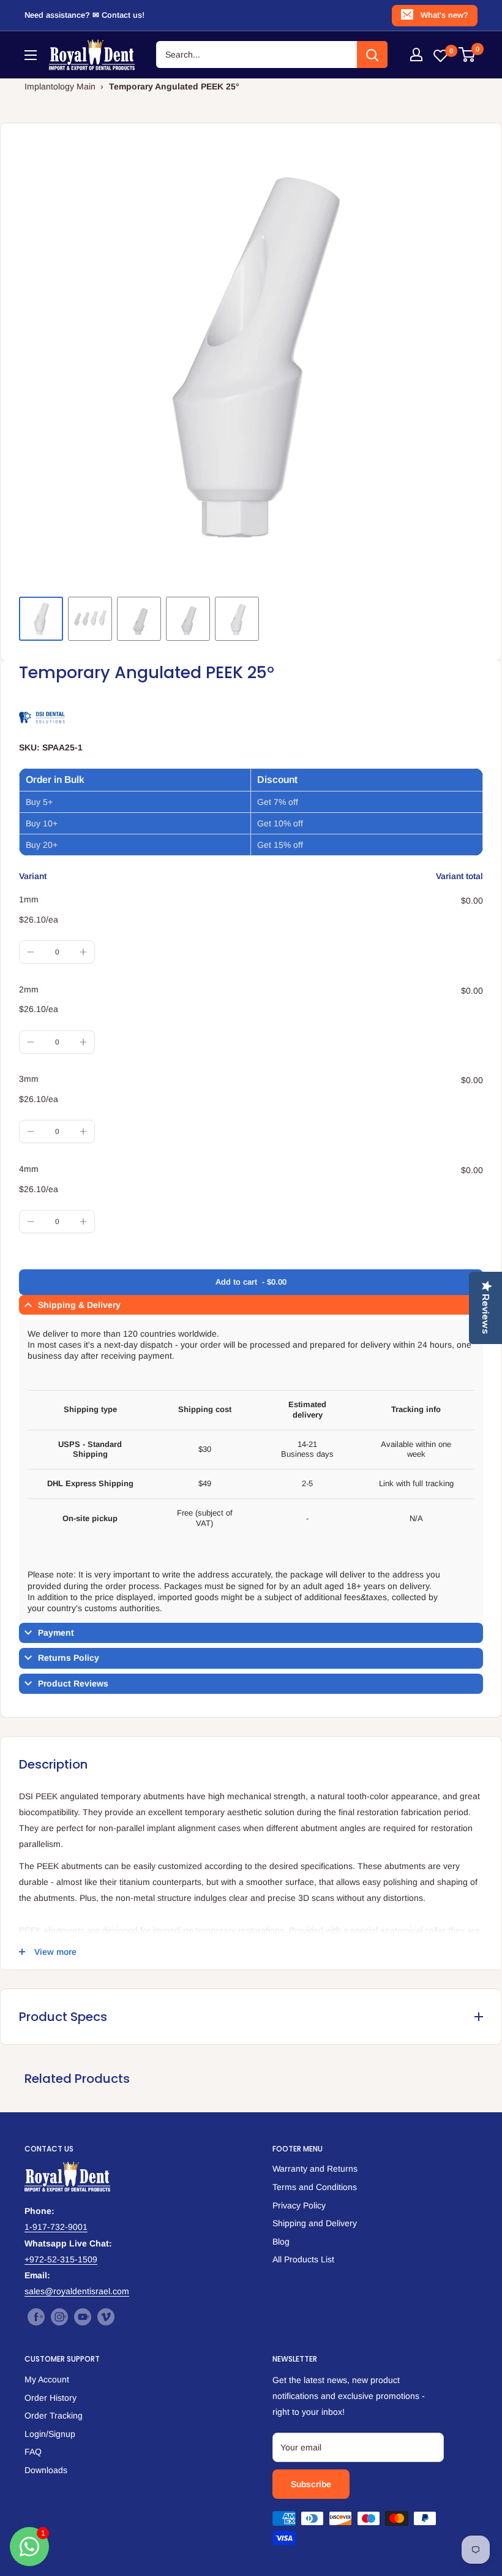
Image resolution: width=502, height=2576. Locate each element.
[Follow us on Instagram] (59, 2317)
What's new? (444, 15)
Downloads (46, 2470)
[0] (467, 55)
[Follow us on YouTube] (83, 2317)
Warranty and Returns (315, 2169)
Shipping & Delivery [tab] (79, 1305)
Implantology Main (60, 86)
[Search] (372, 55)
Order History (51, 2398)
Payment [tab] (56, 1633)
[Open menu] (31, 55)
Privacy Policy (299, 2205)
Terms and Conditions (315, 2187)
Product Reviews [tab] (73, 1683)
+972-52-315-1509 (61, 2259)
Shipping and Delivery (315, 2223)
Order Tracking (54, 2415)
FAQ (33, 2452)
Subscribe (311, 2484)
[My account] (416, 55)
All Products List (303, 2259)
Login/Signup (50, 2434)
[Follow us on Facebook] (36, 2317)
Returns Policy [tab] (69, 1658)
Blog (281, 2242)
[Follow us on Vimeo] (106, 2317)
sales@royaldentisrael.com (77, 2291)
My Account (47, 2379)
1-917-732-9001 (56, 2227)
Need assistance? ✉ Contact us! (84, 15)
